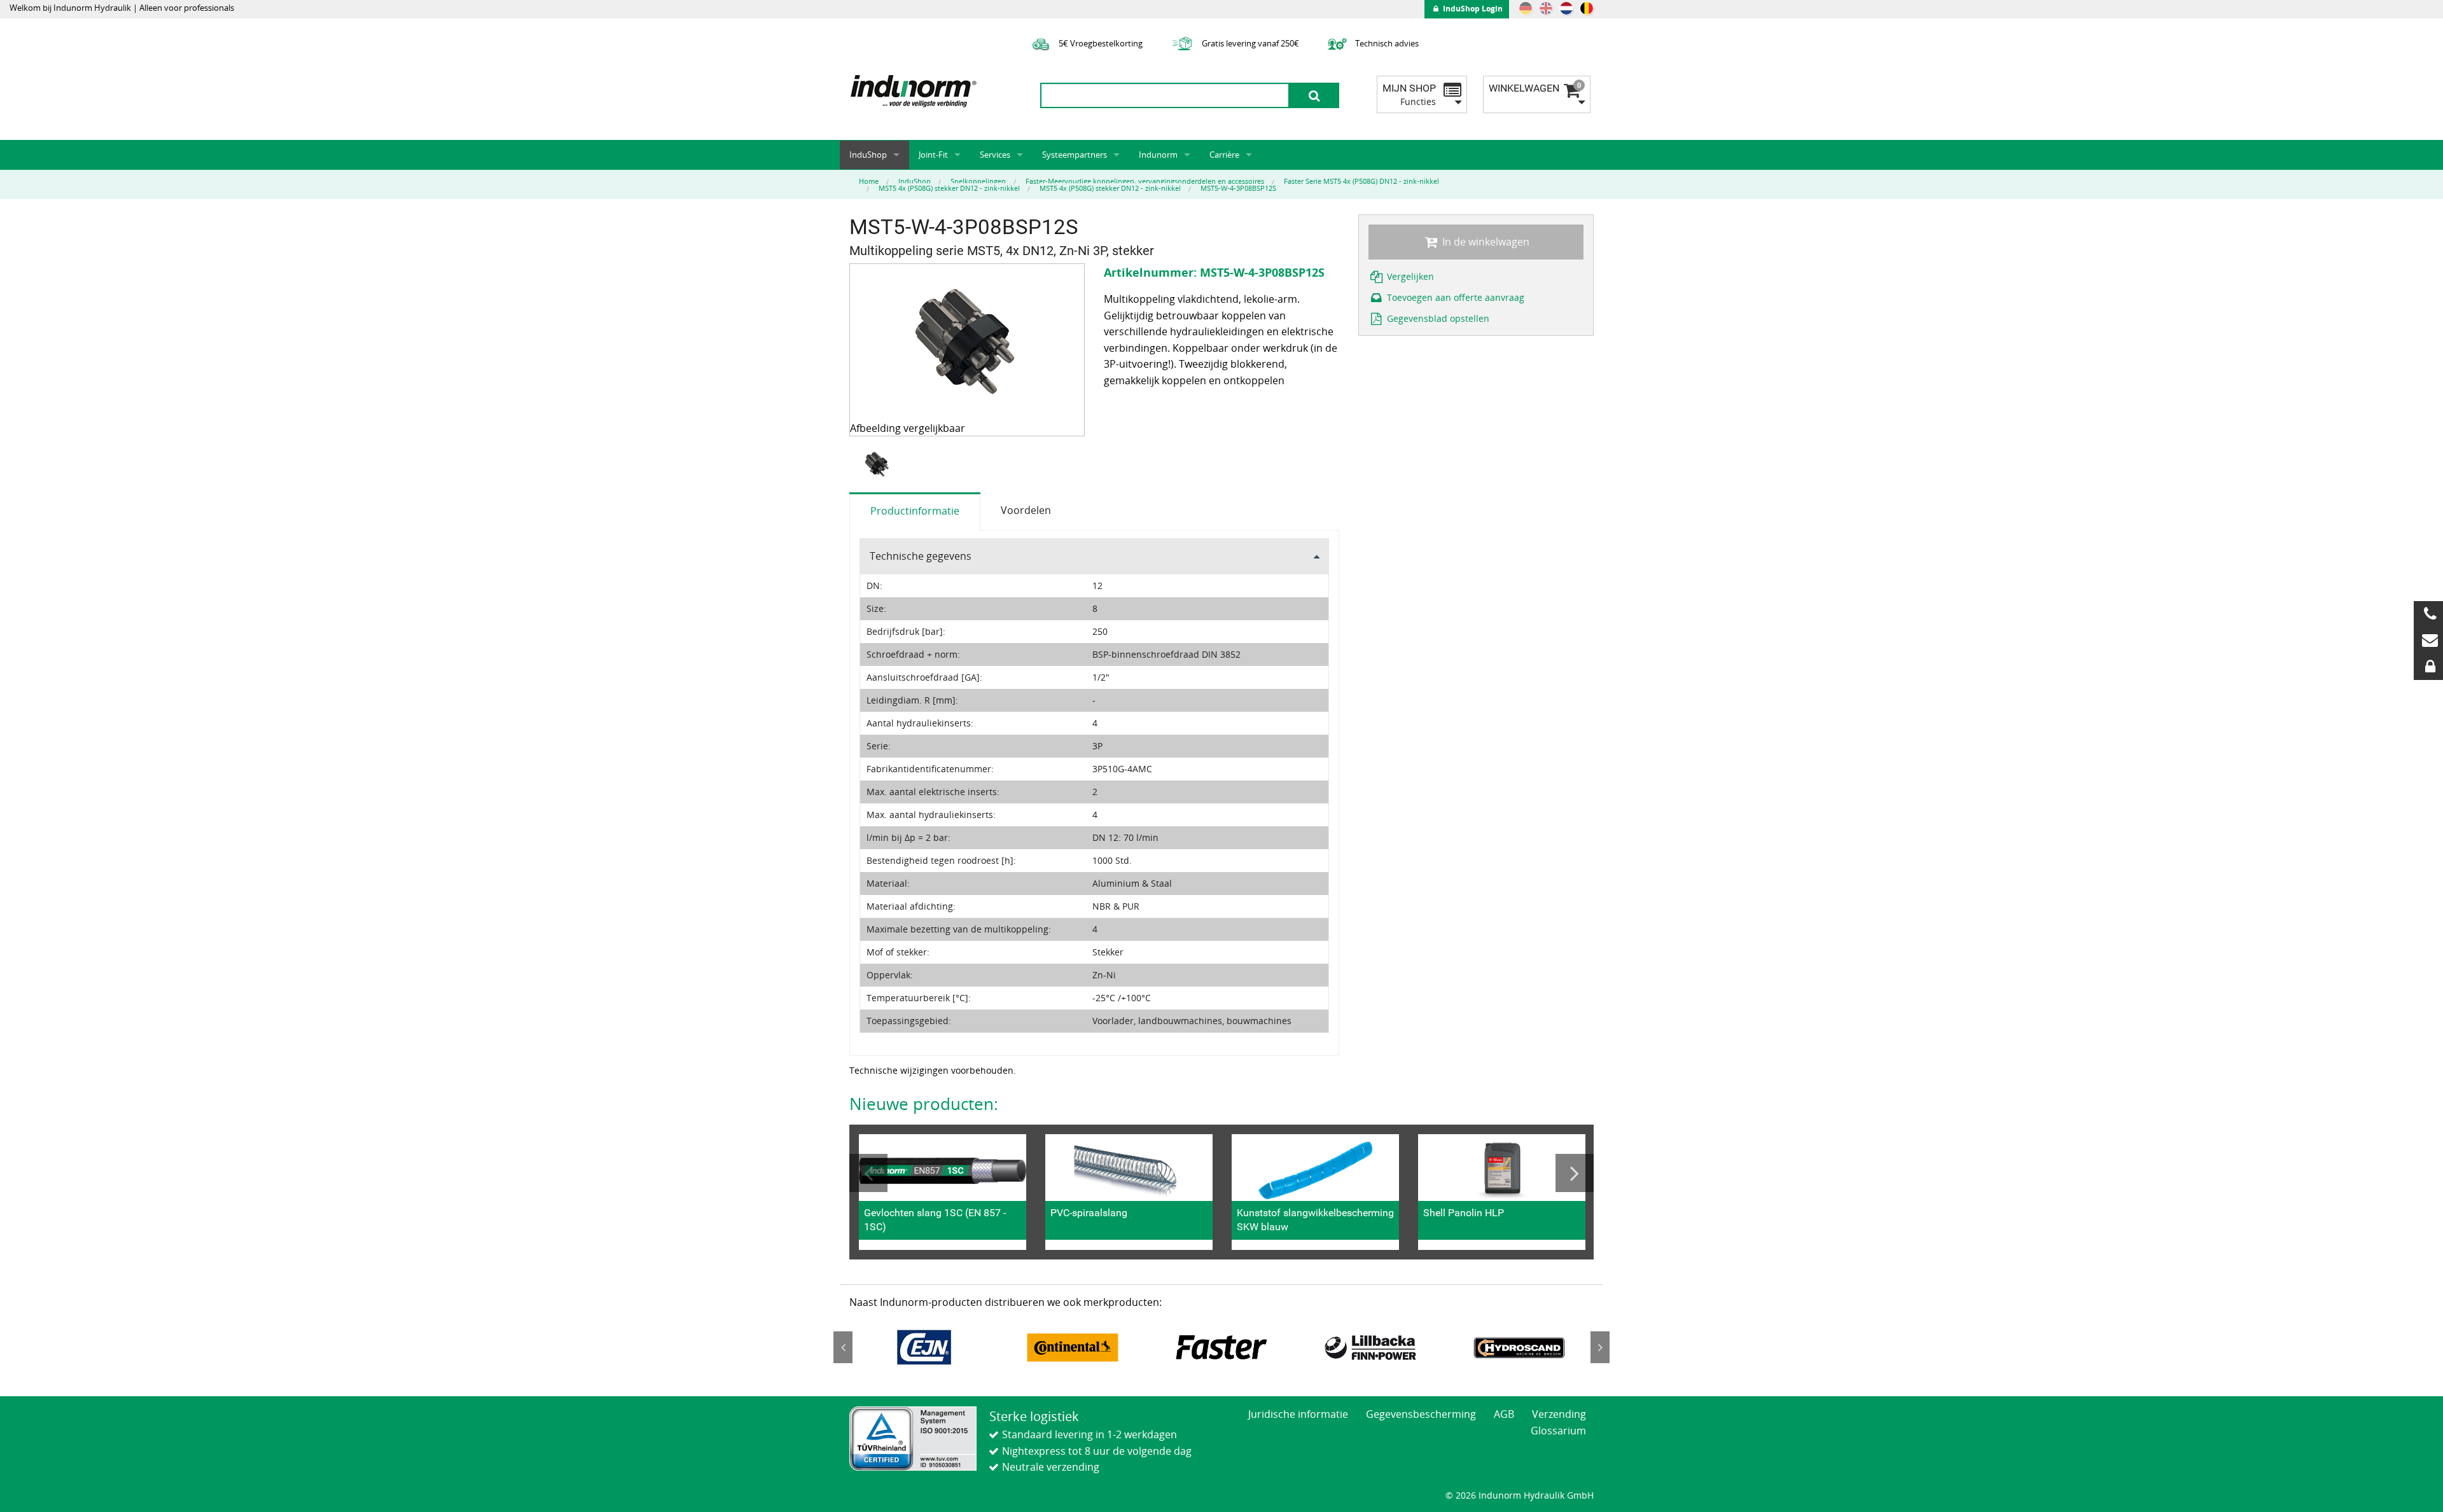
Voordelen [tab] (1026, 510)
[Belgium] (1587, 8)
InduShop (868, 155)
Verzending (1559, 1414)
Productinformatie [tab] (915, 511)
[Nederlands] (1566, 8)
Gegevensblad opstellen (1437, 318)
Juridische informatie (1298, 1414)
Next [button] (1575, 1173)
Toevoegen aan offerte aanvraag (1454, 297)
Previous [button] (868, 1173)
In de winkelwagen (1485, 242)
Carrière (1224, 155)
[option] (879, 465)
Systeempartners (1075, 155)
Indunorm (1158, 155)
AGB (1504, 1414)
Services (995, 155)
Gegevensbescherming (1421, 1414)
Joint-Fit (933, 155)
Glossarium (1558, 1431)
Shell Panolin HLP (1464, 1213)
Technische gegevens (921, 556)
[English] (1546, 8)
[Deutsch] (1526, 8)
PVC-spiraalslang (1089, 1213)
